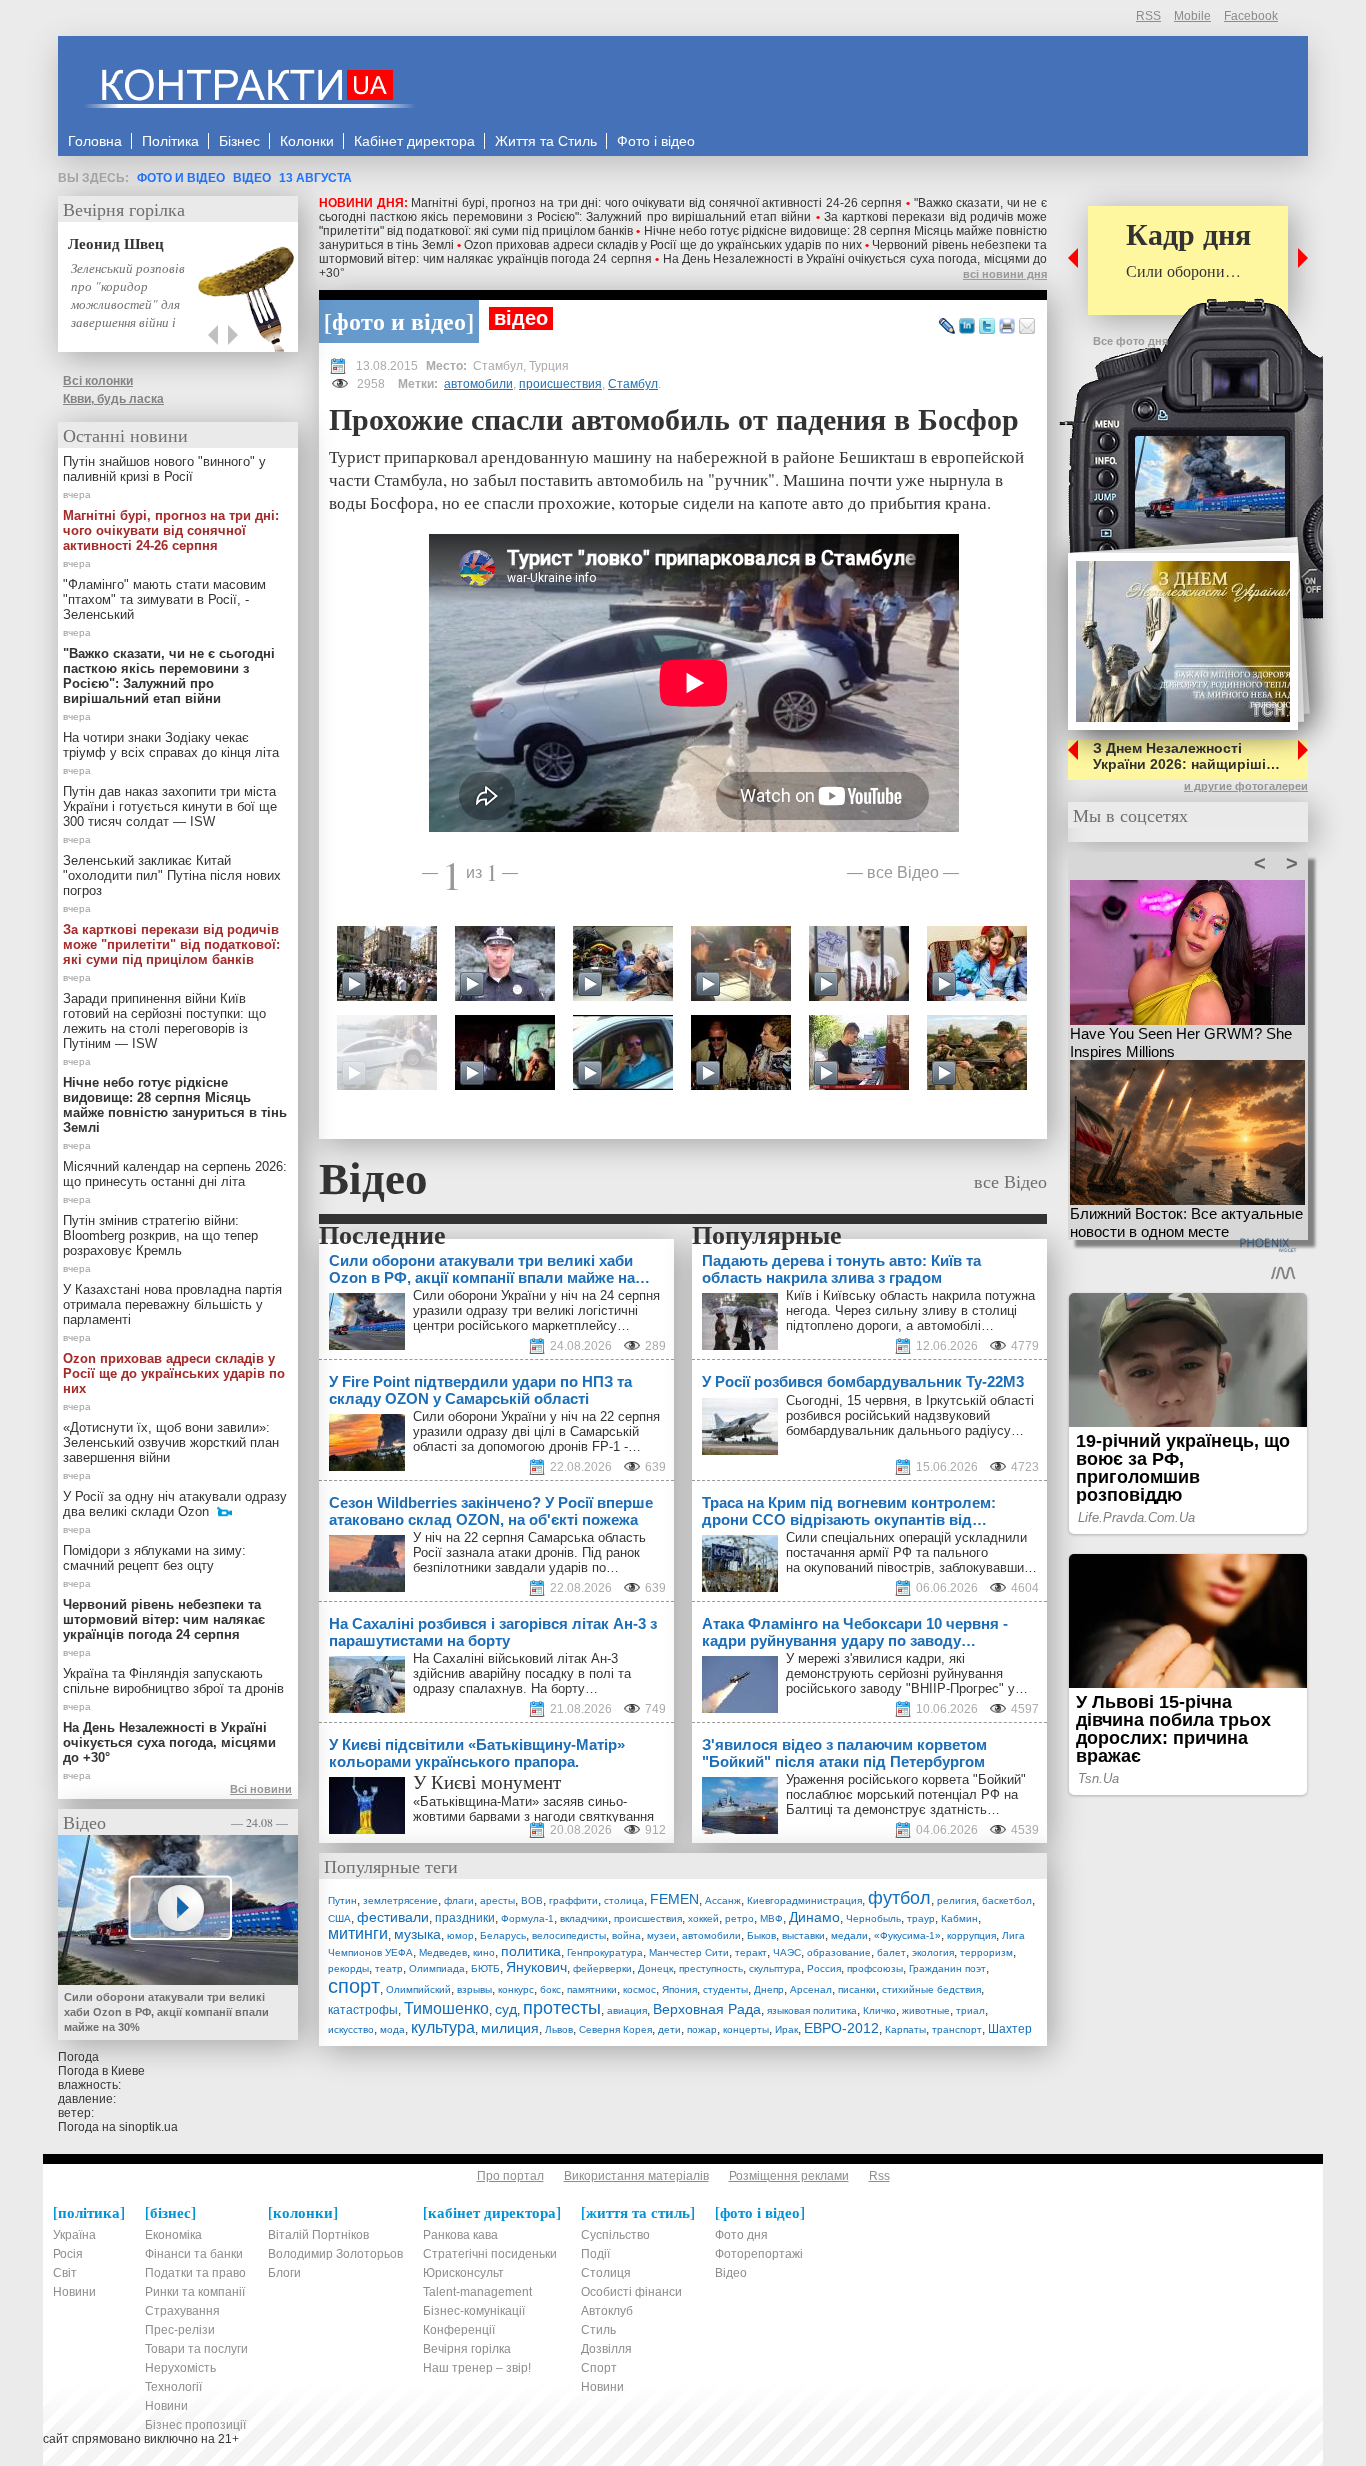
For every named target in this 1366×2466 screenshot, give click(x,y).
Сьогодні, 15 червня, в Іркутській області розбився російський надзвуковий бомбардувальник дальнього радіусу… (910, 1415)
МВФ (771, 1918)
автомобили (478, 384)
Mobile (1192, 16)
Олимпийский (418, 1989)
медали (849, 1935)
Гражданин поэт (947, 1968)
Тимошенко (446, 2008)
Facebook (1251, 16)
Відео (252, 178)
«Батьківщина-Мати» (476, 1801)
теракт (751, 1952)
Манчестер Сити (689, 1952)
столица (624, 1900)
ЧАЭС (787, 1952)
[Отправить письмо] (1027, 327)
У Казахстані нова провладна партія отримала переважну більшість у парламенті (172, 1304)
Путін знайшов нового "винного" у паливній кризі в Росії (164, 469)
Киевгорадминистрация (804, 1900)
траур (921, 1918)
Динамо (814, 1917)
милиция (510, 2028)
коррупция (971, 1935)
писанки (857, 1989)
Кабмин (959, 1918)
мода (392, 2029)
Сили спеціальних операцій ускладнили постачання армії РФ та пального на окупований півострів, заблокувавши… (911, 1552)
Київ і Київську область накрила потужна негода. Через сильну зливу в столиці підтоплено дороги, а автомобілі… (910, 1310)
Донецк (655, 1968)
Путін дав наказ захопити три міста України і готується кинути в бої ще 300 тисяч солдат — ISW (170, 806)
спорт (354, 1986)
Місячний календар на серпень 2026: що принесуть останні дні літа (175, 1174)
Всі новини (261, 1789)
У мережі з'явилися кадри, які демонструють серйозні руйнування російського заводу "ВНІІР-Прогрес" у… (907, 1673)
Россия (824, 1968)
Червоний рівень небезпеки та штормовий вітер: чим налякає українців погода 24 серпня (164, 1619)
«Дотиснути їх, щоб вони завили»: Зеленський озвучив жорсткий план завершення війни (171, 1442)
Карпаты (905, 2029)
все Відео (903, 871)
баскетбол (1007, 1900)
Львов (559, 2029)
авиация (627, 2010)
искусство (351, 2029)
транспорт (957, 2029)
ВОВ (532, 1900)
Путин (342, 1900)
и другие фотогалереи (1246, 786)
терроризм (986, 1952)
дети (669, 2029)
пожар (702, 2029)
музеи (661, 1935)
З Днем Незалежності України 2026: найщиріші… (1186, 756)
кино (484, 1952)
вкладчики (584, 1918)
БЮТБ (485, 1968)
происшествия (560, 384)
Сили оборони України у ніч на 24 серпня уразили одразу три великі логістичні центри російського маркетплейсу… (536, 1310)
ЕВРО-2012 (841, 2028)
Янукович (536, 1967)
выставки (803, 1935)
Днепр (769, 1989)
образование (839, 1952)
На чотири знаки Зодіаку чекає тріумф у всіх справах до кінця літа (171, 745)
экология (933, 1952)
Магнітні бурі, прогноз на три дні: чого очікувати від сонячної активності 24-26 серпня (656, 203)
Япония (679, 1989)
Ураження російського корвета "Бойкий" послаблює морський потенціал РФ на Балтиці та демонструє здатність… (906, 1794)
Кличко (879, 2010)
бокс (550, 1989)
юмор (460, 1935)
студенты (725, 1989)
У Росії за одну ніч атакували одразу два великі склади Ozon (175, 1504)
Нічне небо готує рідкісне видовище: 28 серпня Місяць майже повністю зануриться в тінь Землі (175, 1105)
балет (891, 1952)
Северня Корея (615, 2029)
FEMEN (674, 1899)
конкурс (516, 1989)
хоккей (703, 1918)
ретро (739, 1918)
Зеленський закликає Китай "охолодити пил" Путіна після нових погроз (172, 875)
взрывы (474, 1989)
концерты (746, 2029)
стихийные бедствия (931, 1989)
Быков (761, 1935)
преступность (711, 1968)
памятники (592, 1989)
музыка (417, 1934)
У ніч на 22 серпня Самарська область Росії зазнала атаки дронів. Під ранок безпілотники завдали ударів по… (529, 1552)
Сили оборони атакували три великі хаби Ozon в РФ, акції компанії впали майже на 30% (166, 2012)
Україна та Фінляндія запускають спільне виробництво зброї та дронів (173, 1681)
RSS (1148, 16)
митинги (358, 1933)
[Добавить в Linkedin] (967, 327)
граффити (573, 1900)
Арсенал (811, 1989)
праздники (465, 1918)
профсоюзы (875, 1968)
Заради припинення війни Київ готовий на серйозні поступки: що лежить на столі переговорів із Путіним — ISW (164, 1021)
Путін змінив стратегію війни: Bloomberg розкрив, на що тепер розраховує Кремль (160, 1235)
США (339, 1918)
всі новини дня (1005, 274)
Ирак (786, 2029)
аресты (497, 1900)
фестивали (393, 1917)
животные (926, 2010)
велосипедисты (569, 1935)
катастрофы (363, 2010)
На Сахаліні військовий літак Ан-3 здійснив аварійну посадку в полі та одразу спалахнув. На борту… (522, 1673)
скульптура (775, 1968)
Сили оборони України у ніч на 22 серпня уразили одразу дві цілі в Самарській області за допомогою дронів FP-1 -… (536, 1431)
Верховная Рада (707, 2009)
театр (389, 1968)
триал (970, 2010)
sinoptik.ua (148, 2127)
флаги (459, 1900)
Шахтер (1010, 2029)
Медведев (443, 1952)
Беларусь (503, 1935)
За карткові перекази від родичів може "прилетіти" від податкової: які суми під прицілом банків (171, 944)
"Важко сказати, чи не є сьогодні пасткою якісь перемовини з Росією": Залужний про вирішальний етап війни (683, 210)
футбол (899, 1898)
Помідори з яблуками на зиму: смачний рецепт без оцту (154, 1558)
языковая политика (812, 2010)
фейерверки (602, 1968)
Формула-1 (527, 1918)
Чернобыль (873, 1918)
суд (506, 2009)
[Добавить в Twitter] (987, 327)
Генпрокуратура (605, 1952)
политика (531, 1951)
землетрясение (400, 1900)
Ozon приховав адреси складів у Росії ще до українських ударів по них (663, 245)
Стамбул (633, 384)
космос (639, 1989)
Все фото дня (1130, 341)
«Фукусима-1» (907, 1935)
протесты (562, 2008)
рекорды (348, 1968)
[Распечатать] (1007, 327)
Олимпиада (437, 1968)
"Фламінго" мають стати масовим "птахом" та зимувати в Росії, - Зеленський (164, 599)
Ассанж (723, 1900)
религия (956, 1900)
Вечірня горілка (124, 209)
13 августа (315, 178)
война (626, 1935)
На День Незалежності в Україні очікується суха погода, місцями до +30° (169, 1742)
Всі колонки (98, 381)
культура (443, 2027)
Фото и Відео (181, 178)
